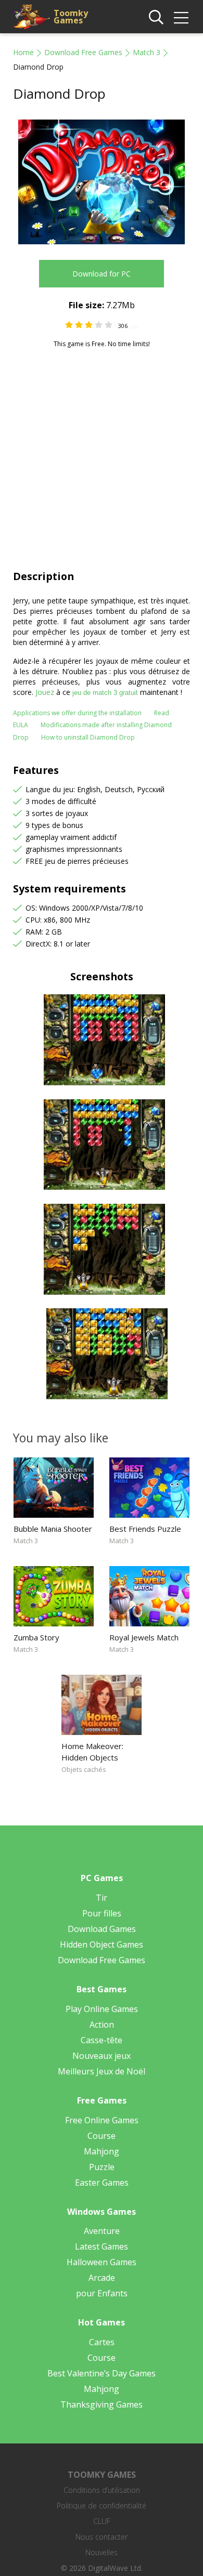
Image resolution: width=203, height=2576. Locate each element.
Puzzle (102, 2167)
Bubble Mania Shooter (53, 1529)
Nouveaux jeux (102, 2056)
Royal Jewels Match (144, 1637)
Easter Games (102, 2183)
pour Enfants (102, 2293)
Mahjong (102, 2151)
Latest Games (102, 2246)
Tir (102, 1898)
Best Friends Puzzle (145, 1529)
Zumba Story (36, 1637)
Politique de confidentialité (102, 2506)
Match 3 (147, 52)
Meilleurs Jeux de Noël (102, 2071)
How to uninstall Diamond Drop (88, 737)
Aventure (102, 2231)
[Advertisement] (102, 455)
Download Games (102, 1929)
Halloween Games (102, 2262)
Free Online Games (102, 2120)
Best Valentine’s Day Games (102, 2373)
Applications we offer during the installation (77, 713)
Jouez (45, 692)
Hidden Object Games (102, 1944)
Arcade (102, 2278)
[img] (181, 18)
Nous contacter (102, 2537)
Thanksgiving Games (102, 2404)
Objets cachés (84, 1769)
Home (23, 52)
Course (102, 2136)
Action (102, 2025)
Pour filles (102, 1913)
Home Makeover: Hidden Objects (92, 1752)
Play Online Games (102, 2009)
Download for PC (102, 274)
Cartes (102, 2342)
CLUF (102, 2521)
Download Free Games (83, 52)
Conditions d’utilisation (102, 2490)
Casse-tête (102, 2040)
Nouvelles (102, 2552)
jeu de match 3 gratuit (105, 693)
